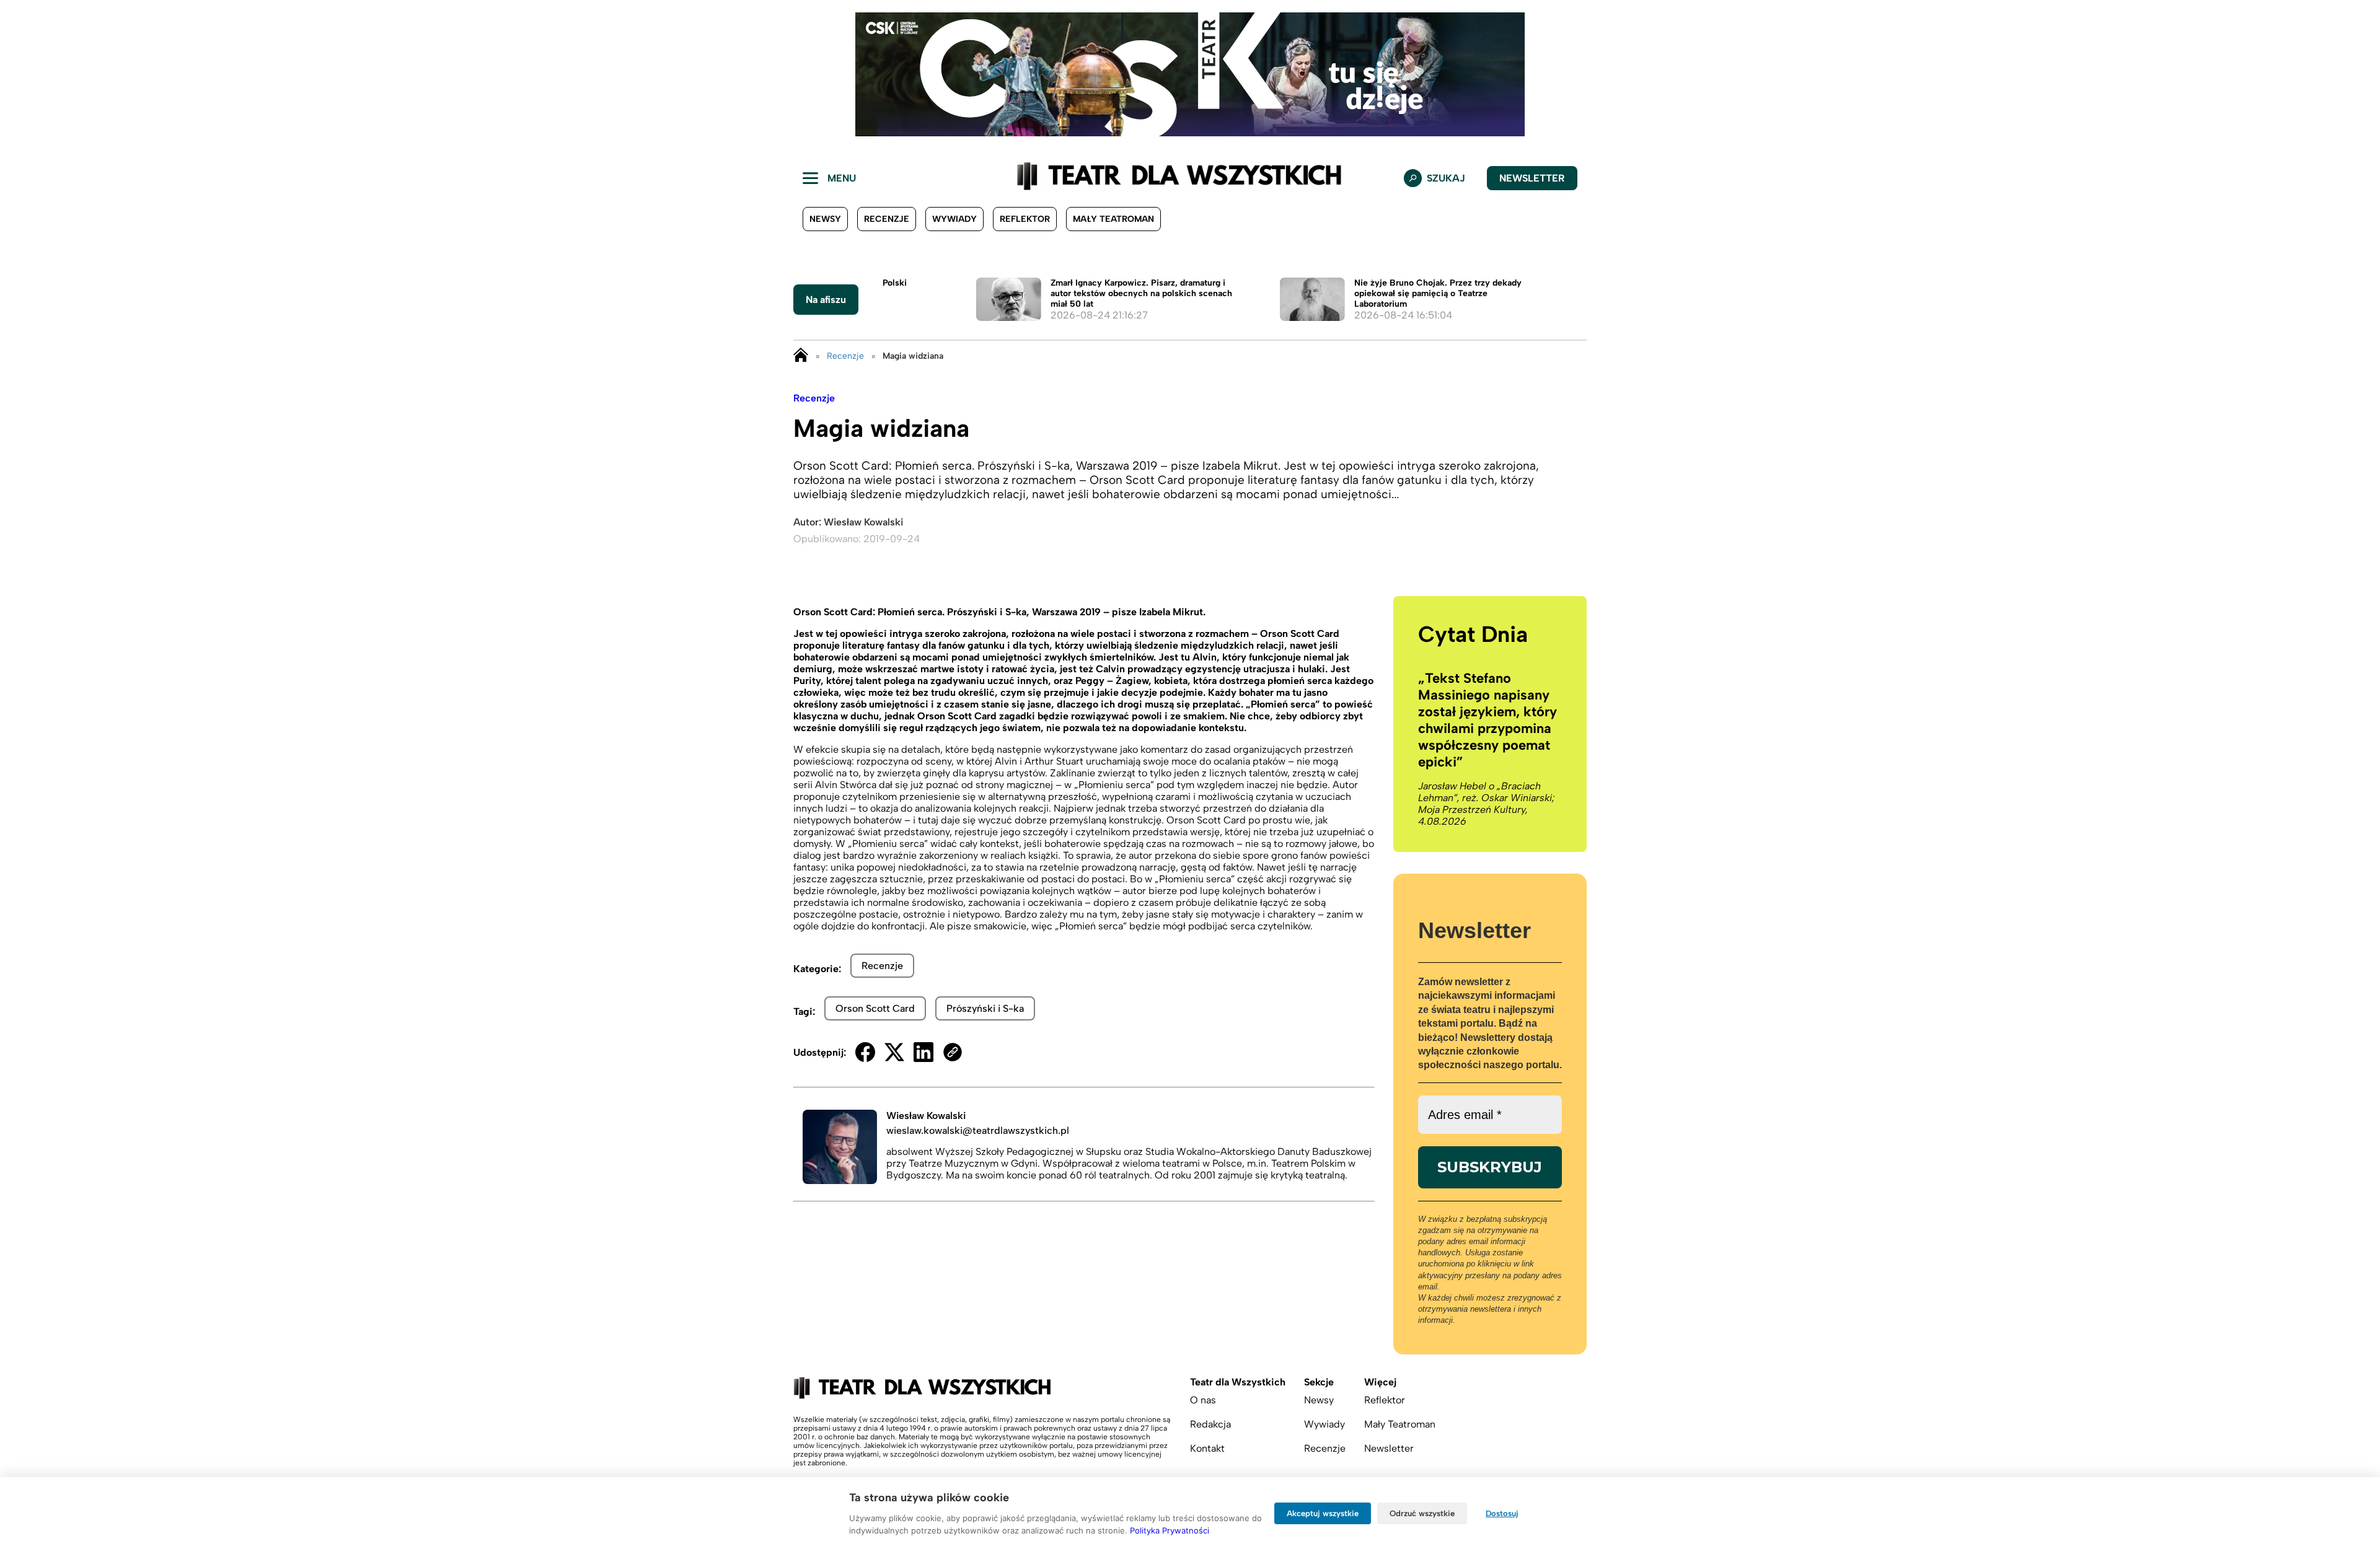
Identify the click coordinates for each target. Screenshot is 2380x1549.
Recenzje (887, 219)
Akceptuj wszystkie (1323, 1513)
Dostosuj (1502, 1513)
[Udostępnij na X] (894, 1052)
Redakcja (1210, 1424)
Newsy (825, 219)
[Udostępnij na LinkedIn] (923, 1052)
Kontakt (1207, 1448)
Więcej (1380, 1382)
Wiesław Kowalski (863, 522)
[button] (19, 74)
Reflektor (1025, 219)
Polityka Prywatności (1170, 1530)
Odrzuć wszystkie (1422, 1513)
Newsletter (1532, 178)
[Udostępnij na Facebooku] (865, 1052)
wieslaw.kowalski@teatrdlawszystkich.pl (978, 1130)
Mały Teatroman (1113, 219)
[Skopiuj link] (953, 1052)
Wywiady (954, 219)
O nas (1203, 1400)
